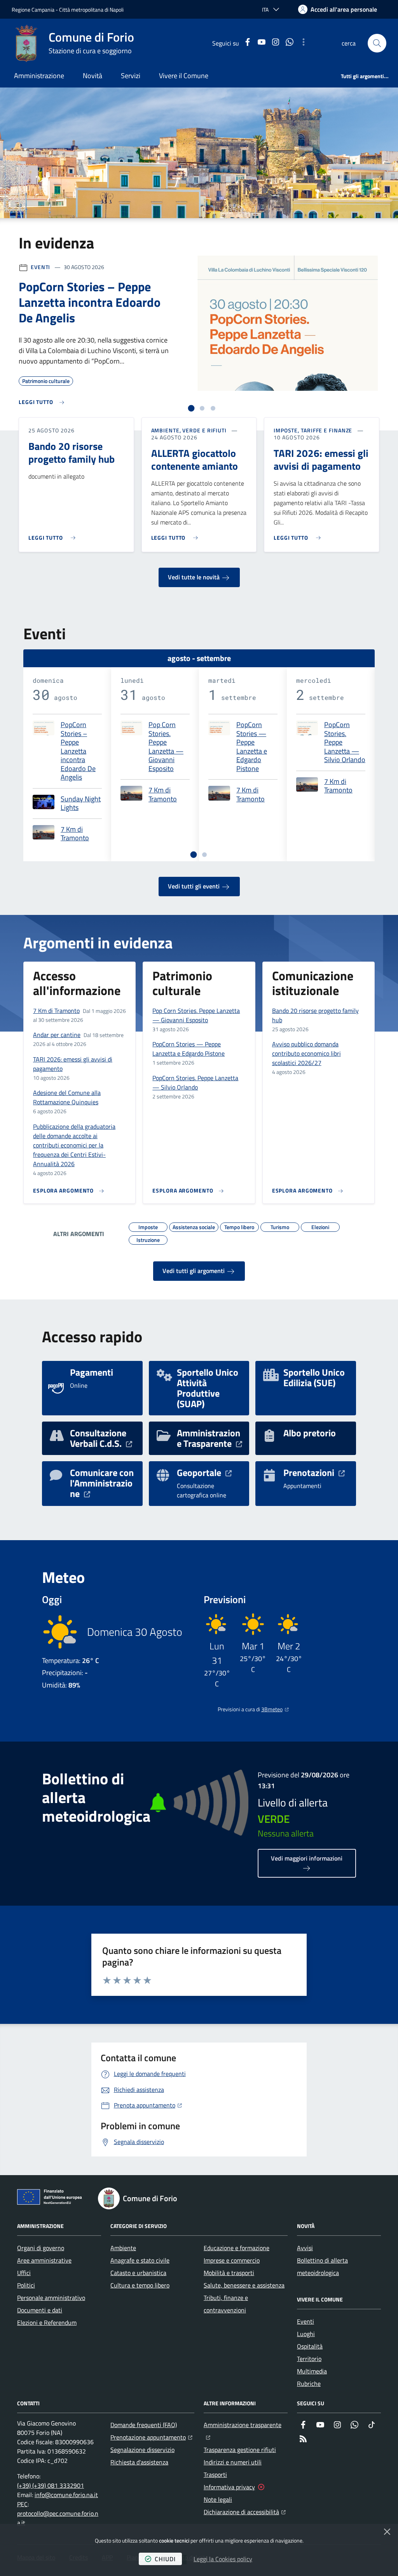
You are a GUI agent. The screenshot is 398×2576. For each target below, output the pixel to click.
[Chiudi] (387, 2532)
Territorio (309, 2359)
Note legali (218, 2499)
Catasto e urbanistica (138, 2273)
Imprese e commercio (232, 2260)
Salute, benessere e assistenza (244, 2285)
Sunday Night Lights (81, 804)
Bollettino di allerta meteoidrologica (322, 2266)
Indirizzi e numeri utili (233, 2462)
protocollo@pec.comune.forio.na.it (58, 2518)
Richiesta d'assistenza (139, 2462)
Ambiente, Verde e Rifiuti (189, 430)
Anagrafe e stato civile (140, 2260)
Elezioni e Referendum (47, 2322)
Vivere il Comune (184, 76)
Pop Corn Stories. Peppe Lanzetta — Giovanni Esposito (166, 747)
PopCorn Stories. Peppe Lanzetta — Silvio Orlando (345, 742)
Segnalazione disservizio (142, 2450)
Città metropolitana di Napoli (91, 10)
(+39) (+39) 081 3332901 (51, 2485)
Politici (26, 2285)
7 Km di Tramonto (75, 834)
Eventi (40, 267)
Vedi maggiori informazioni (307, 1858)
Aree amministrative (44, 2260)
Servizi (131, 76)
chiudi (165, 2559)
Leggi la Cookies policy (223, 2559)
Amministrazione (39, 76)
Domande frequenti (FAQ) (144, 2425)
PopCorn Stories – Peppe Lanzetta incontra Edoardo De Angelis (78, 751)
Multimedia (312, 2371)
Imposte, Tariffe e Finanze (313, 430)
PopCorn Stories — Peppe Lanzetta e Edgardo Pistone (252, 747)
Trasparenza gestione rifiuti (240, 2450)
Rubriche (309, 2384)
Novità (93, 76)
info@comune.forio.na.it (66, 2495)
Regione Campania (33, 10)
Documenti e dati (40, 2310)
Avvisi (305, 2248)
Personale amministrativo (51, 2298)
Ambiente (123, 2248)
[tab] (191, 408)
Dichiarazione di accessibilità (245, 2512)
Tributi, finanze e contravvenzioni (226, 2304)
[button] (377, 43)
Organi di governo (41, 2248)
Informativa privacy (229, 2487)
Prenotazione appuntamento (151, 2437)
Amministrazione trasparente (246, 2425)
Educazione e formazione (237, 2248)
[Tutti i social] (304, 43)
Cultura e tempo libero (140, 2285)
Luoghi (306, 2334)
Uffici (24, 2273)
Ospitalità (310, 2346)
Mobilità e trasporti (229, 2273)
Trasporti (215, 2475)
